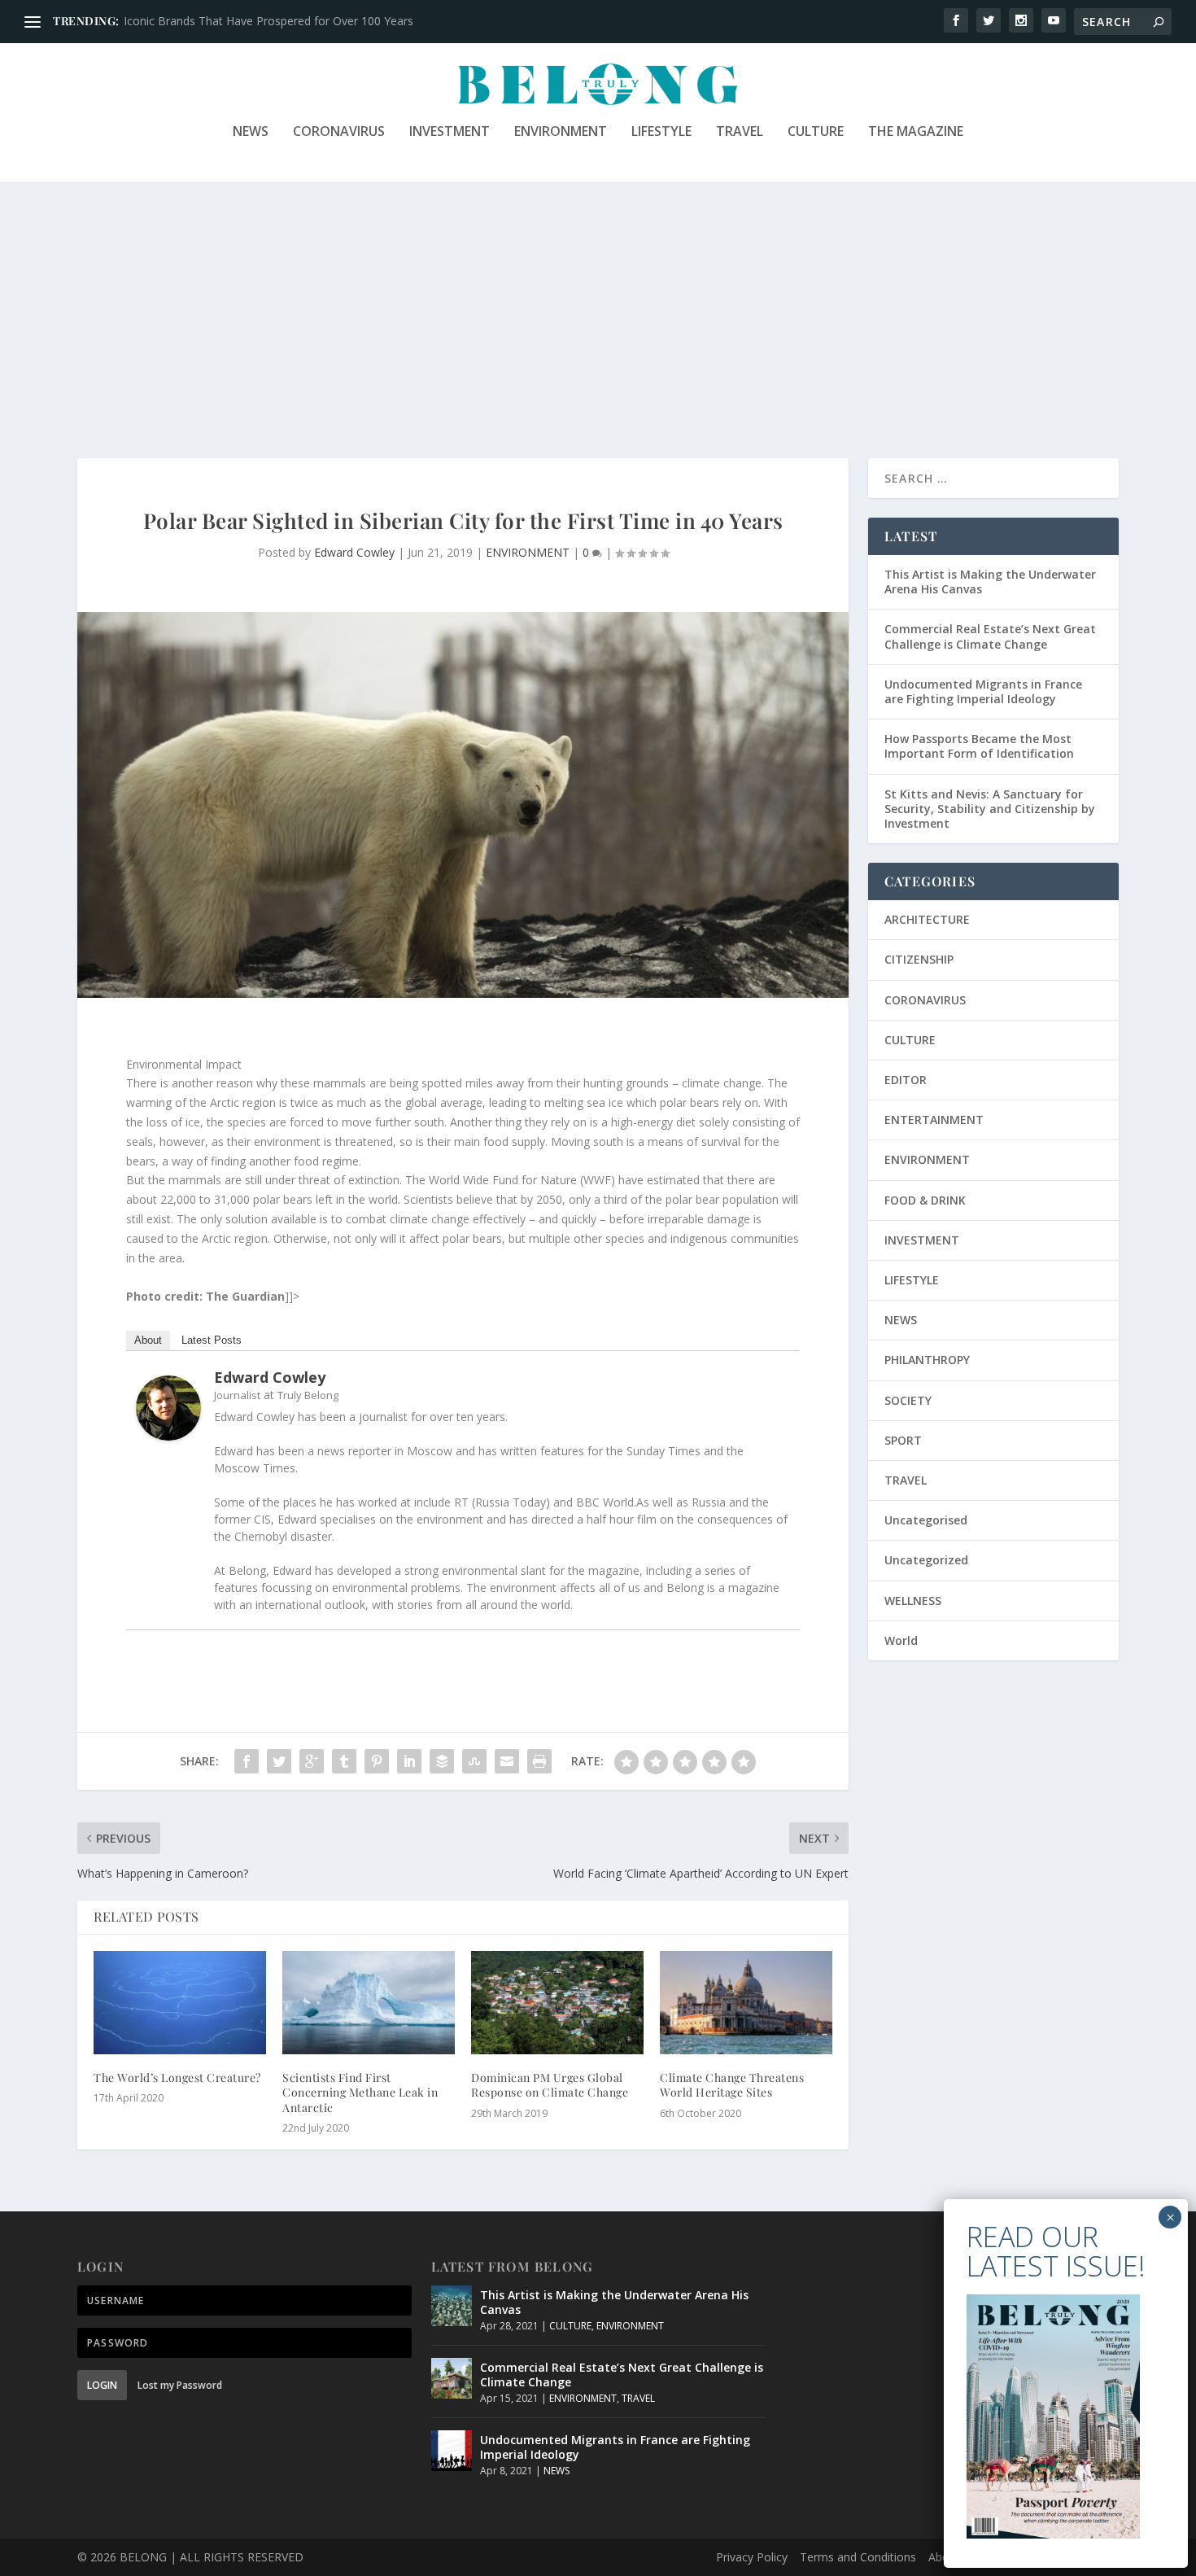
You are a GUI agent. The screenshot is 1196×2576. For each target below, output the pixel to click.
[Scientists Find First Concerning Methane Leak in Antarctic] (369, 2003)
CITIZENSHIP (919, 959)
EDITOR (906, 1080)
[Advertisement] (598, 304)
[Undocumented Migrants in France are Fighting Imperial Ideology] (452, 2451)
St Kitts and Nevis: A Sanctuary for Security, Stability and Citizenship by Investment (990, 809)
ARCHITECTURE (927, 919)
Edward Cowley (354, 552)
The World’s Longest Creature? (177, 2077)
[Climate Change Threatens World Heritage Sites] (746, 2003)
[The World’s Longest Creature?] (180, 2003)
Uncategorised (926, 1520)
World (901, 1640)
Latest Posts (212, 1340)
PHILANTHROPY (927, 1360)
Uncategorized (926, 1560)
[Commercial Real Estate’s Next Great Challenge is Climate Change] (452, 2378)
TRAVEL (740, 132)
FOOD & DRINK (925, 1200)
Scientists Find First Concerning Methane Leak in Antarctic (360, 2092)
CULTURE (816, 132)
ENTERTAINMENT (934, 1120)
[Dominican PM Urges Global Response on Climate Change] (557, 2003)
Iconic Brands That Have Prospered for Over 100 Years (268, 21)
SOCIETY (908, 1400)
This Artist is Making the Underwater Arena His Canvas (990, 582)
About (148, 1340)
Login (102, 2385)
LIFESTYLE (661, 132)
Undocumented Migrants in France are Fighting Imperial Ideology (983, 691)
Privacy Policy (752, 2557)
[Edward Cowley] (168, 1436)
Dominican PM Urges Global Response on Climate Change (550, 2085)
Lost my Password (180, 2385)
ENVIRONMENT (561, 132)
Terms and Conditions (858, 2557)
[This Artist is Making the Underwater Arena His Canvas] (452, 2306)
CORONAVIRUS (339, 132)
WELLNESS (913, 1601)
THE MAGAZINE (916, 132)
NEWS (251, 132)
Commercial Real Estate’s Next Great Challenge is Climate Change (990, 636)
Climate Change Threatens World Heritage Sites (732, 2085)
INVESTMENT (450, 132)
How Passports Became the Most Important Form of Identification (979, 746)
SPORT (903, 1440)
